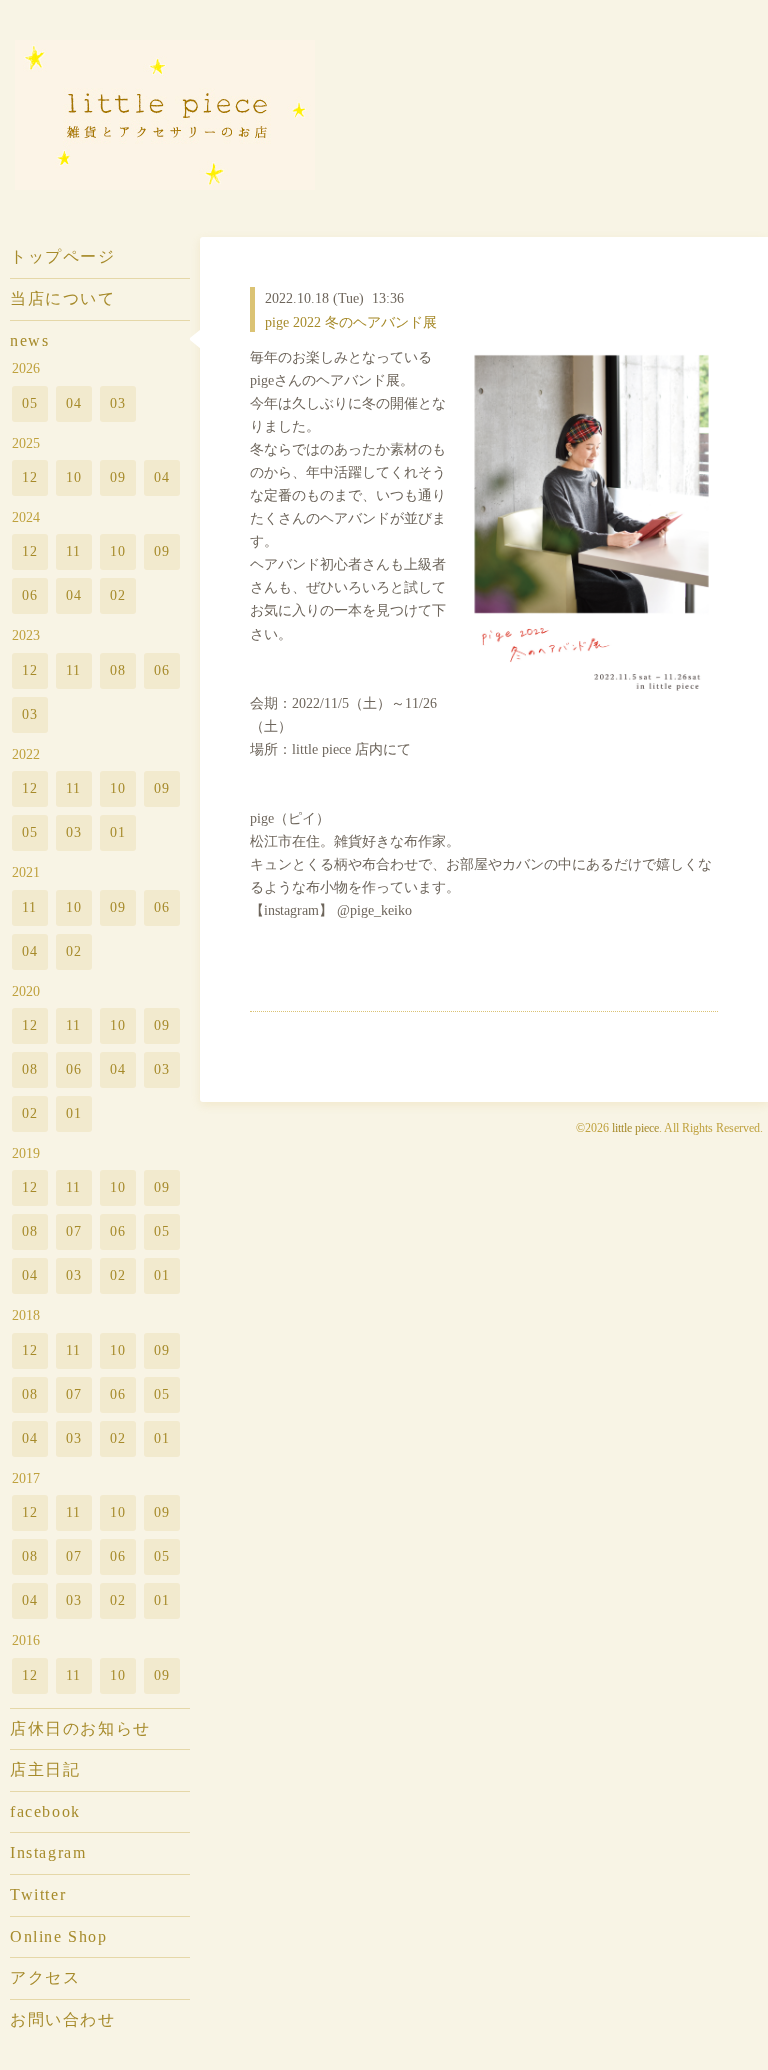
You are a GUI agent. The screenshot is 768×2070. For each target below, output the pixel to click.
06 (30, 595)
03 (118, 403)
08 (118, 670)
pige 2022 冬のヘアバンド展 (351, 322)
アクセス (45, 1977)
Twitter (38, 1894)
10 (74, 477)
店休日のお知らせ (80, 1728)
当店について (63, 298)
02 (118, 595)
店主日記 (45, 1769)
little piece (635, 1128)
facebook (45, 1811)
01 (118, 832)
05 (30, 403)
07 (74, 1231)
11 (74, 551)
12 (30, 477)
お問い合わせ (63, 2019)
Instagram (48, 1852)
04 (74, 403)
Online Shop (58, 1936)
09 (118, 477)
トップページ (63, 256)
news (29, 340)
